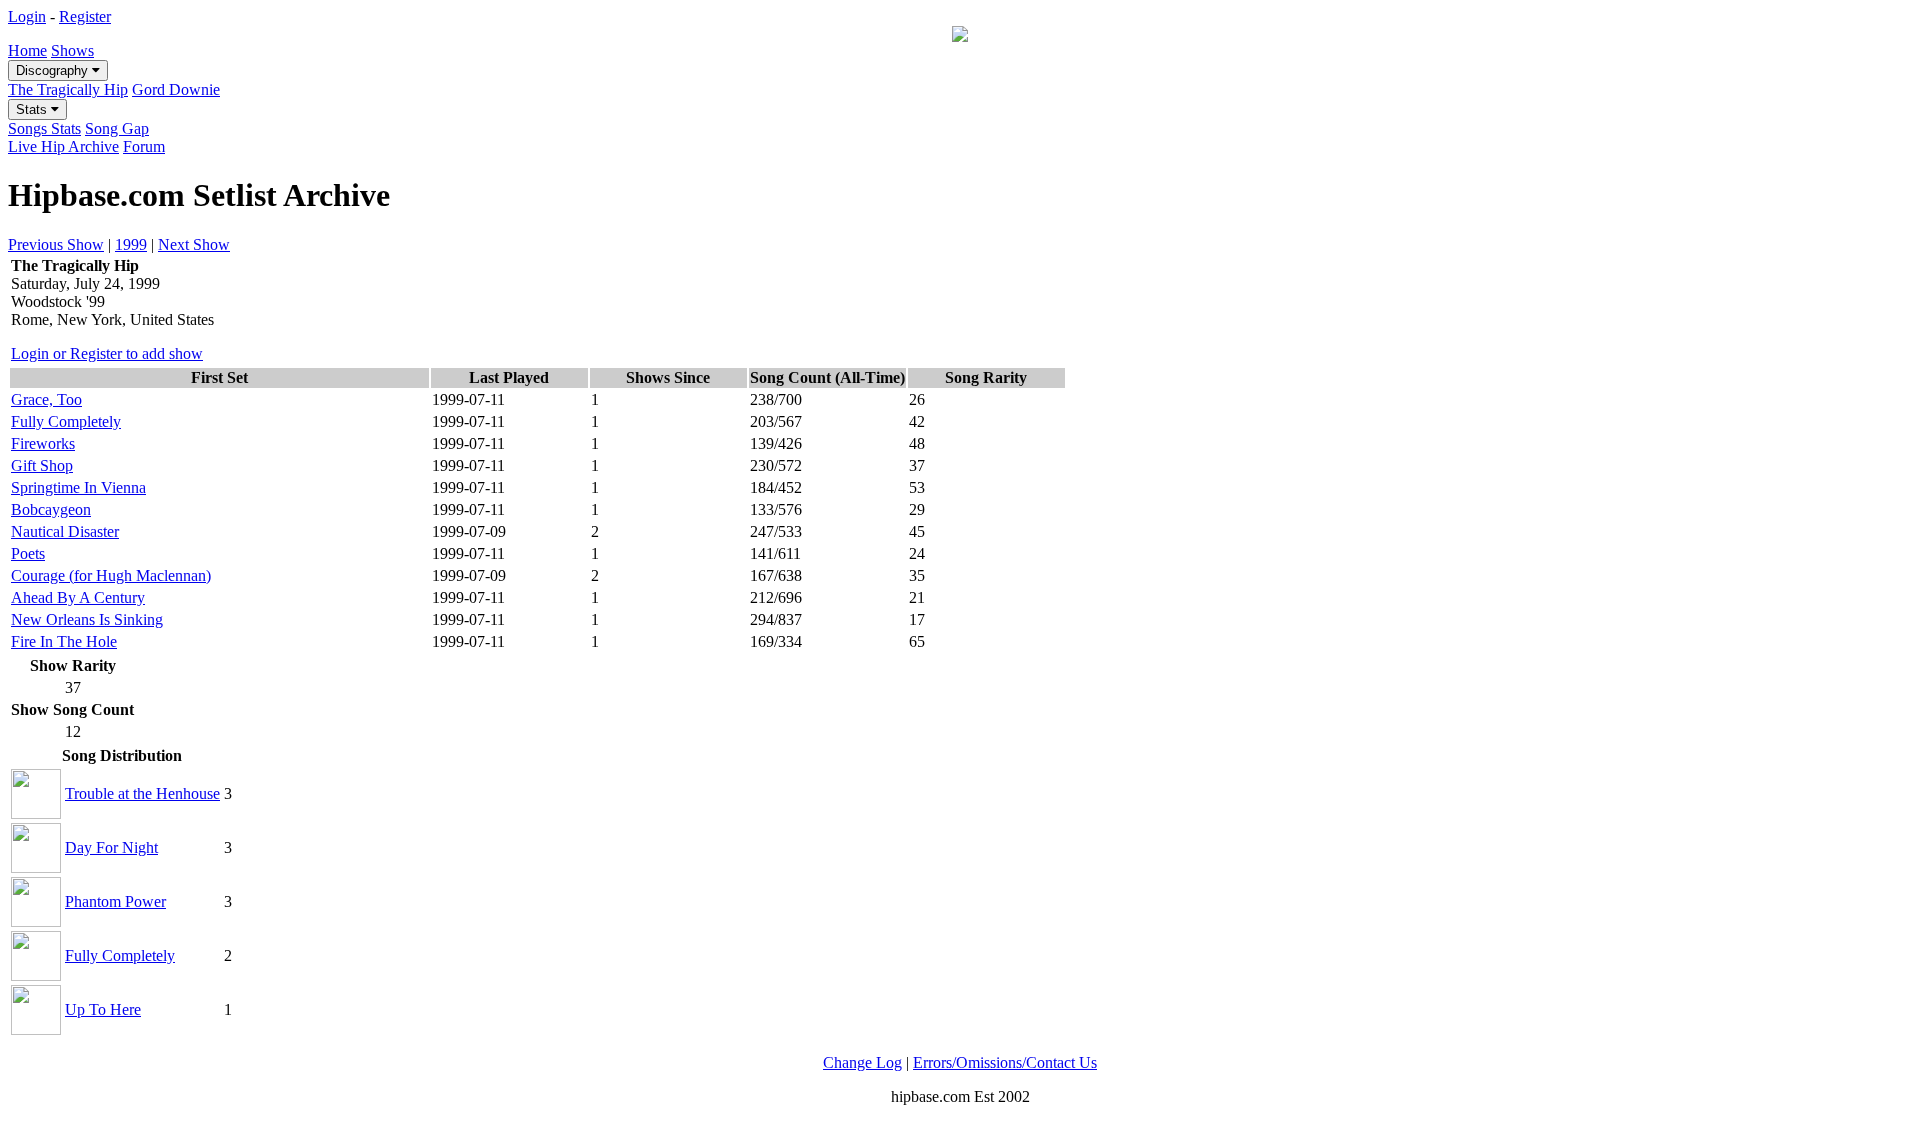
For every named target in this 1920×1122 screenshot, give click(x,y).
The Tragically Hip (68, 89)
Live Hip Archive (63, 146)
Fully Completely (66, 421)
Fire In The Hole (64, 641)
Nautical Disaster (65, 531)
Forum (144, 146)
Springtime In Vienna (78, 487)
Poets (28, 553)
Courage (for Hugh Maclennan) (111, 575)
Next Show (194, 244)
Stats (33, 109)
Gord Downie (176, 89)
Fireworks (43, 443)
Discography (54, 70)
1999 (131, 244)
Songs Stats (44, 128)
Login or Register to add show (107, 353)
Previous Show (56, 244)
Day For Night (111, 847)
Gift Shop (42, 465)
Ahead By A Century (78, 597)
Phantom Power (115, 901)
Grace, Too (46, 399)
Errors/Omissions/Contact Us (1005, 1062)
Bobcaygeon (51, 509)
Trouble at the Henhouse (142, 793)
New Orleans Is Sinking (87, 619)
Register (85, 16)
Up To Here (103, 1009)
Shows (72, 50)
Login (27, 16)
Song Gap (117, 128)
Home (27, 50)
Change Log (862, 1062)
